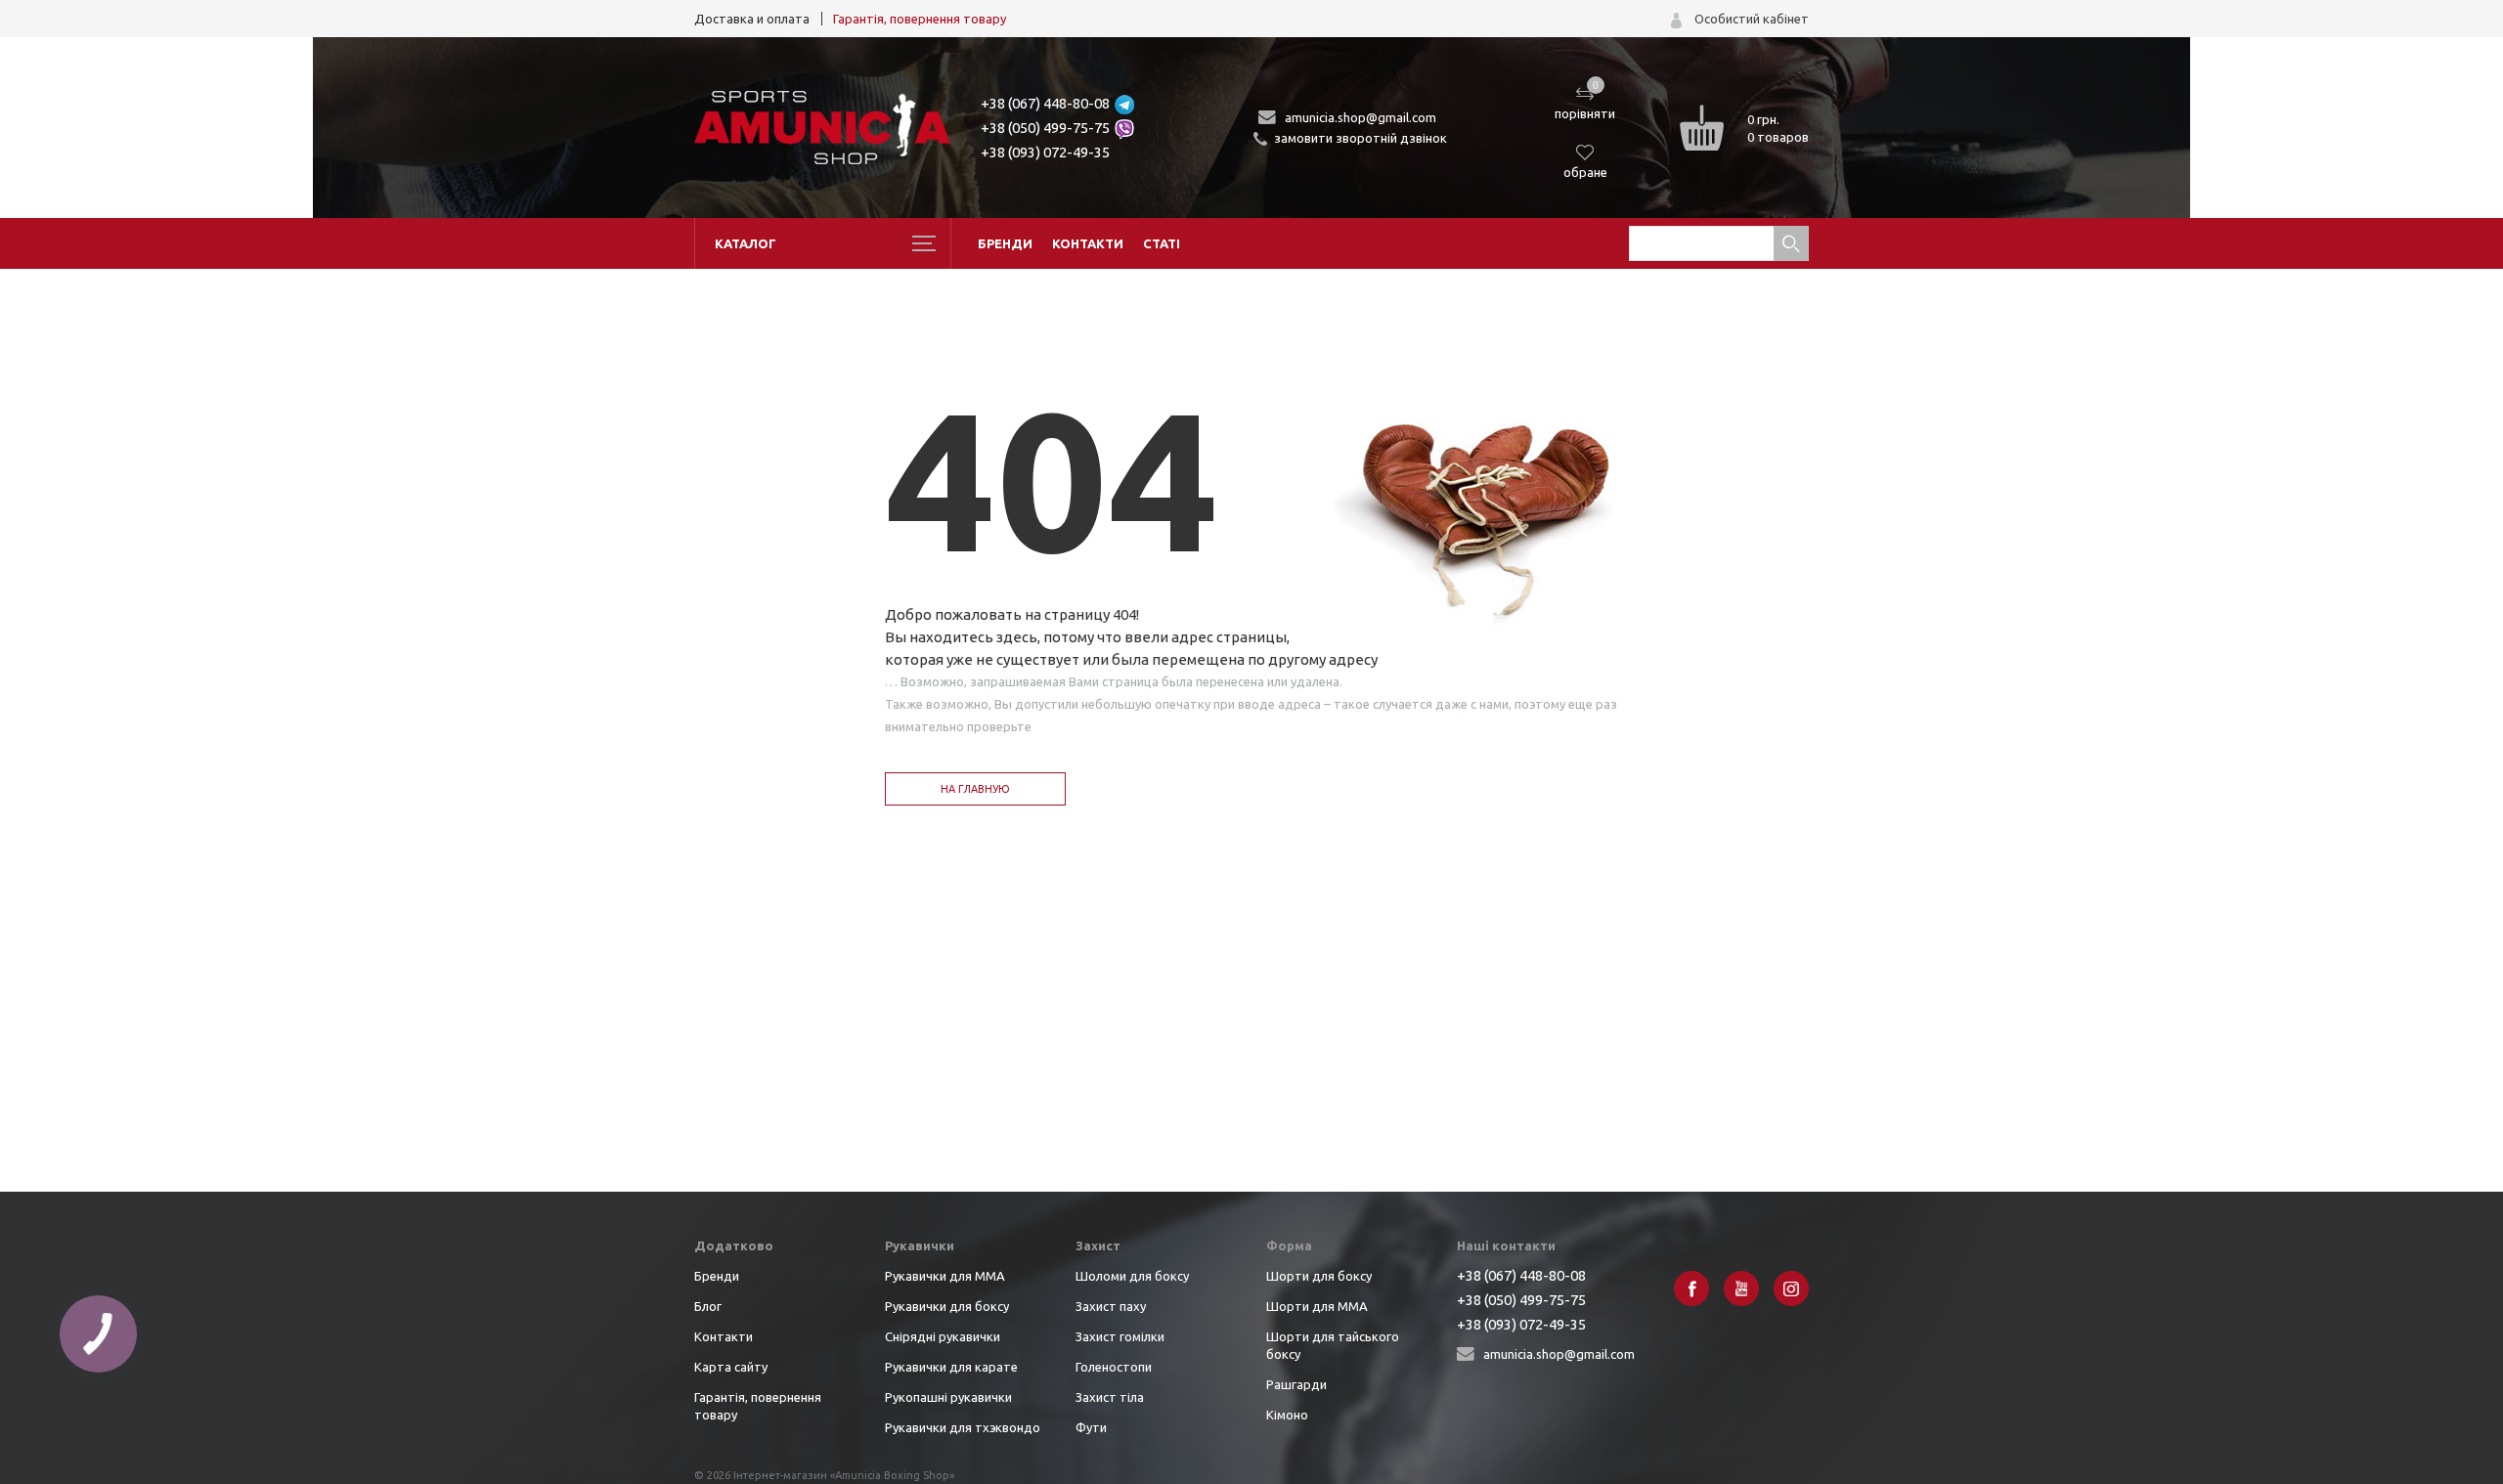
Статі (1162, 243)
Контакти (1088, 243)
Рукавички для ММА (945, 1276)
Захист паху (1111, 1306)
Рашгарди (1296, 1384)
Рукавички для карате (951, 1367)
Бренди (1005, 243)
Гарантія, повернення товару (920, 19)
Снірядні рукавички (943, 1336)
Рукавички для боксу (947, 1306)
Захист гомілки (1120, 1336)
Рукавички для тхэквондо (963, 1427)
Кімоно (1287, 1415)
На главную (975, 789)
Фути (1091, 1427)
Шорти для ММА (1317, 1306)
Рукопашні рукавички (948, 1397)
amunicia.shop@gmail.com (1361, 117)
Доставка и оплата (752, 19)
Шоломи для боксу (1132, 1276)
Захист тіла (1110, 1397)
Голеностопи (1114, 1367)
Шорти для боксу (1319, 1276)
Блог (708, 1306)
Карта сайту (731, 1367)
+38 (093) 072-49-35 (1045, 152)
